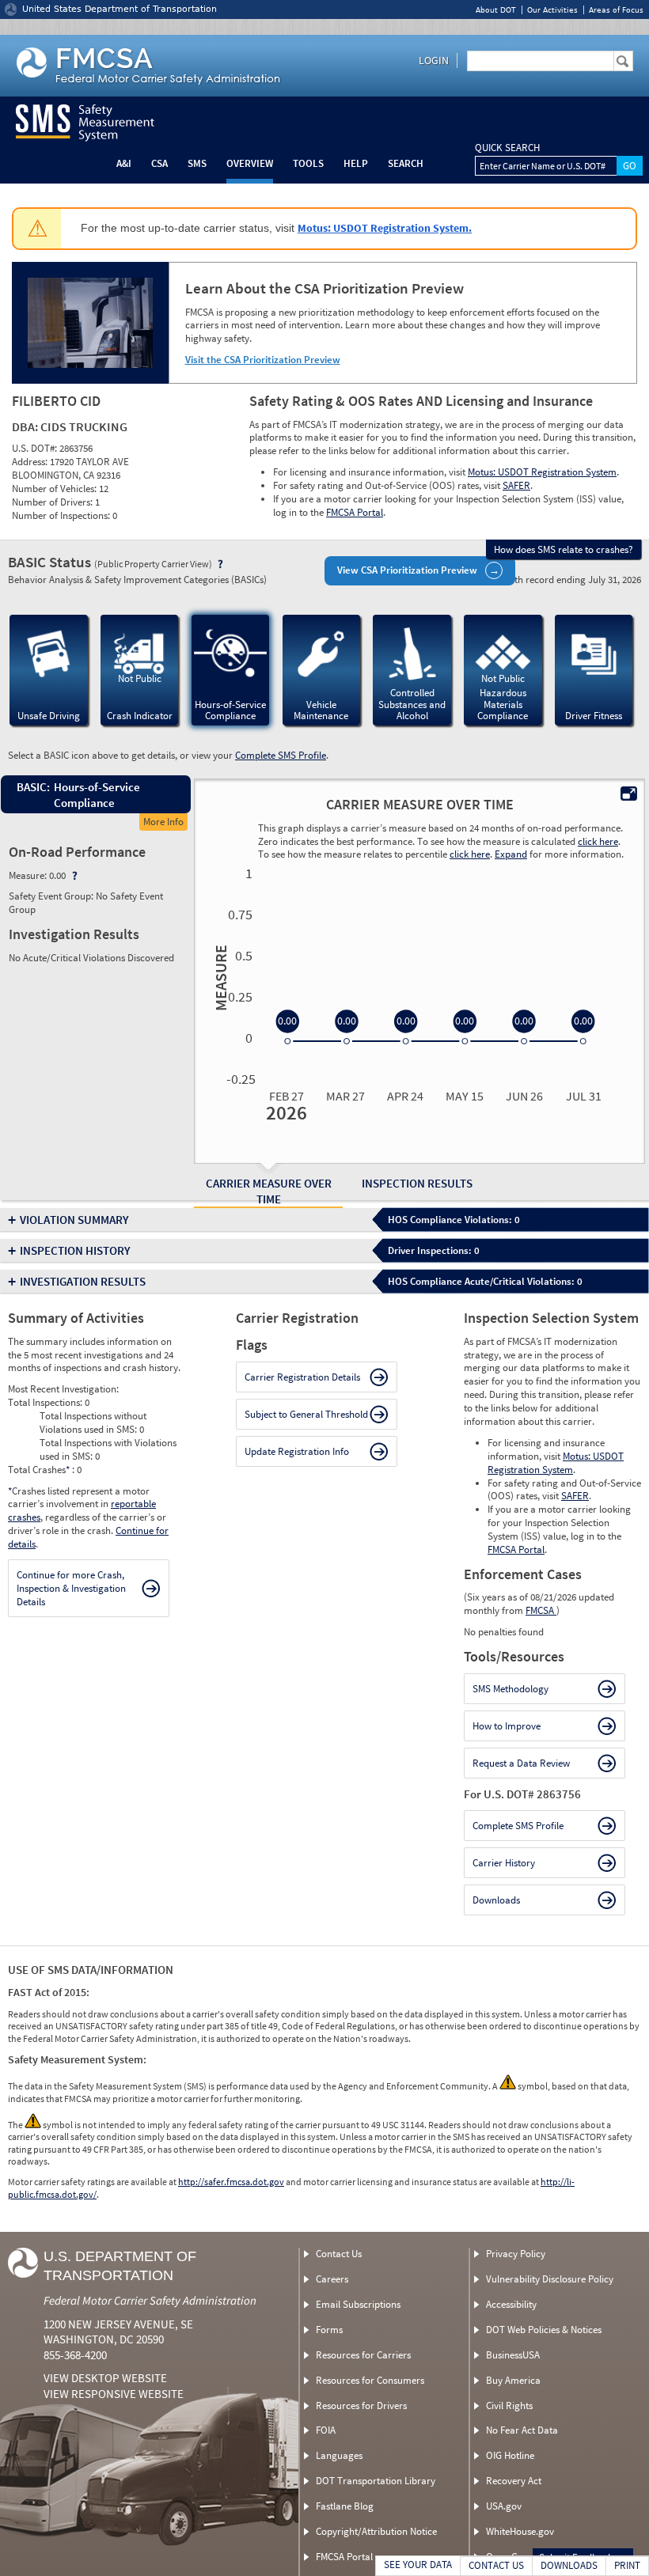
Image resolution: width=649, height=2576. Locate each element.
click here (598, 841)
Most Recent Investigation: (63, 1389)
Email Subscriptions (358, 2304)
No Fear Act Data (522, 2430)
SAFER (516, 485)
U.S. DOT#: (36, 448)
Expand (511, 854)
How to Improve (507, 1726)
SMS (197, 163)
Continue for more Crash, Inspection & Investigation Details (71, 1588)
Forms (329, 2330)
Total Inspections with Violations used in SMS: (108, 1449)
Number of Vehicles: (55, 489)
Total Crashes (39, 1470)
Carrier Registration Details (302, 1377)
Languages (339, 2455)
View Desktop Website (105, 2378)
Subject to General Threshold (306, 1414)
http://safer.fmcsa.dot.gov (231, 2182)
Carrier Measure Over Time (269, 1191)
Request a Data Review (521, 1763)
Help (356, 163)
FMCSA (541, 1610)
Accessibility (511, 2304)
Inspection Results (417, 1183)
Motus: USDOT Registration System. (385, 228)
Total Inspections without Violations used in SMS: (93, 1422)
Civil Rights (509, 2406)
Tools (308, 163)
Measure (218, 978)
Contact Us (339, 2254)
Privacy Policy (516, 2254)
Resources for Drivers (361, 2406)
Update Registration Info (297, 1451)
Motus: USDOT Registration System (542, 472)
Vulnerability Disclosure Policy (550, 2279)
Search (406, 163)
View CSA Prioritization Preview (407, 570)
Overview (250, 163)
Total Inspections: (46, 1402)
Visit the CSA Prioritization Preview (263, 360)
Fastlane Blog (345, 2506)
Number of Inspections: (62, 515)
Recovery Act (514, 2481)
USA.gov (504, 2506)
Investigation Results (83, 1281)
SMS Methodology (510, 1689)
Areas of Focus (616, 10)
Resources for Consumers (370, 2380)
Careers (332, 2279)
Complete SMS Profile (281, 755)
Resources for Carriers (363, 2355)
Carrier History (504, 1863)
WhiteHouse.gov (520, 2531)
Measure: (29, 875)
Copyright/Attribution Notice (376, 2531)
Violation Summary (74, 1220)
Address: (31, 462)
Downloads (496, 1900)
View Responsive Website (114, 2394)
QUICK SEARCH (507, 148)
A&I (124, 163)
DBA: (26, 426)
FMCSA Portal (355, 512)
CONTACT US (496, 2565)
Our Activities (552, 10)
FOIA (326, 2430)
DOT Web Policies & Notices (544, 2330)
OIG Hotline (510, 2455)
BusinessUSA (513, 2355)
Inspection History (75, 1250)
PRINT (627, 2565)
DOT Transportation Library (376, 2481)
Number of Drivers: (53, 502)
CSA (159, 163)
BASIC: (32, 787)
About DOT (496, 10)
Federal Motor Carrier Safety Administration (150, 2300)
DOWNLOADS (569, 2565)
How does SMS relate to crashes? (564, 549)
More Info (163, 822)
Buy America (513, 2380)
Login (434, 60)
